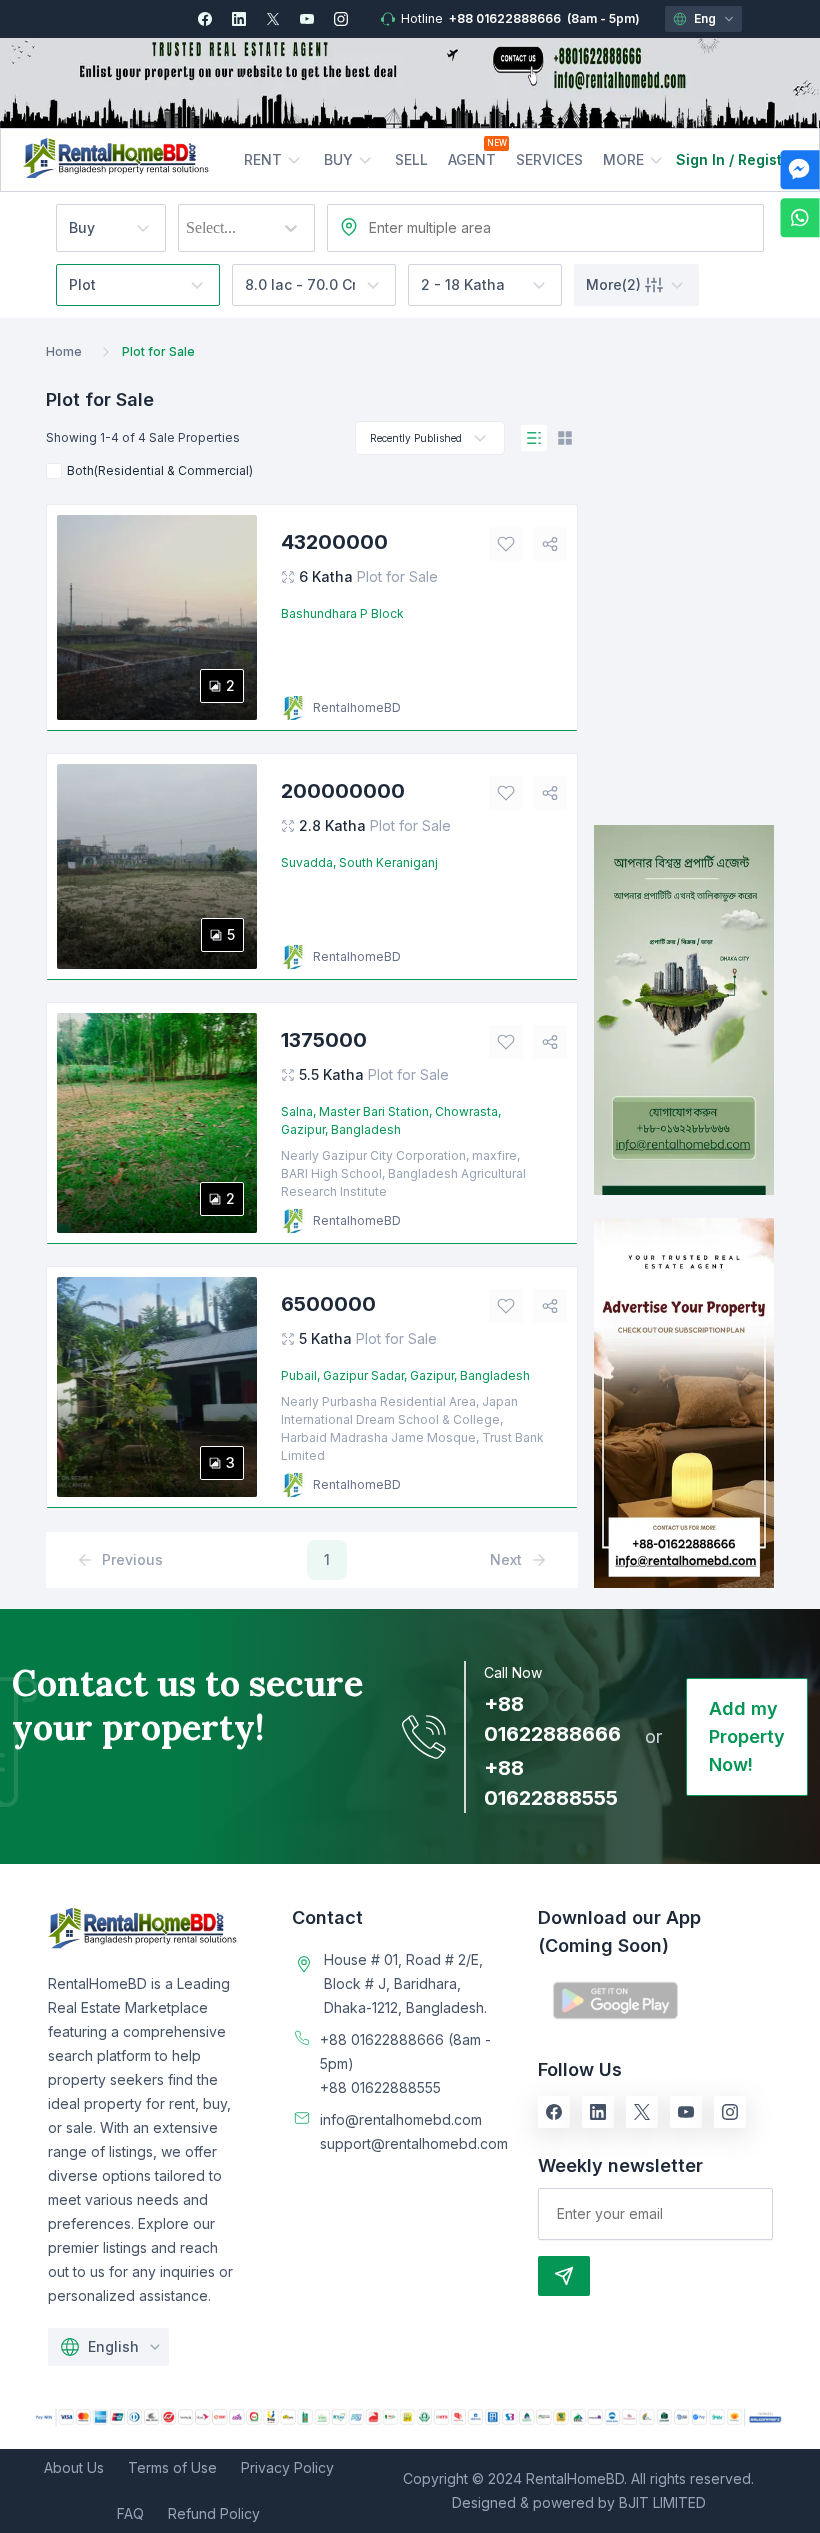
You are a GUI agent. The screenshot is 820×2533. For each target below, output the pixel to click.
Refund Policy (214, 2513)
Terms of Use (172, 2467)
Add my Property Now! (747, 1736)
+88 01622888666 (505, 18)
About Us (74, 2467)
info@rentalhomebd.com (401, 2119)
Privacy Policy (287, 2467)
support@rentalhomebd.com (414, 2143)
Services (549, 159)
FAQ (130, 2513)
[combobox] (188, 228)
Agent (472, 159)
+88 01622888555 (380, 2087)
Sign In (700, 159)
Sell (411, 159)
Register (767, 159)
